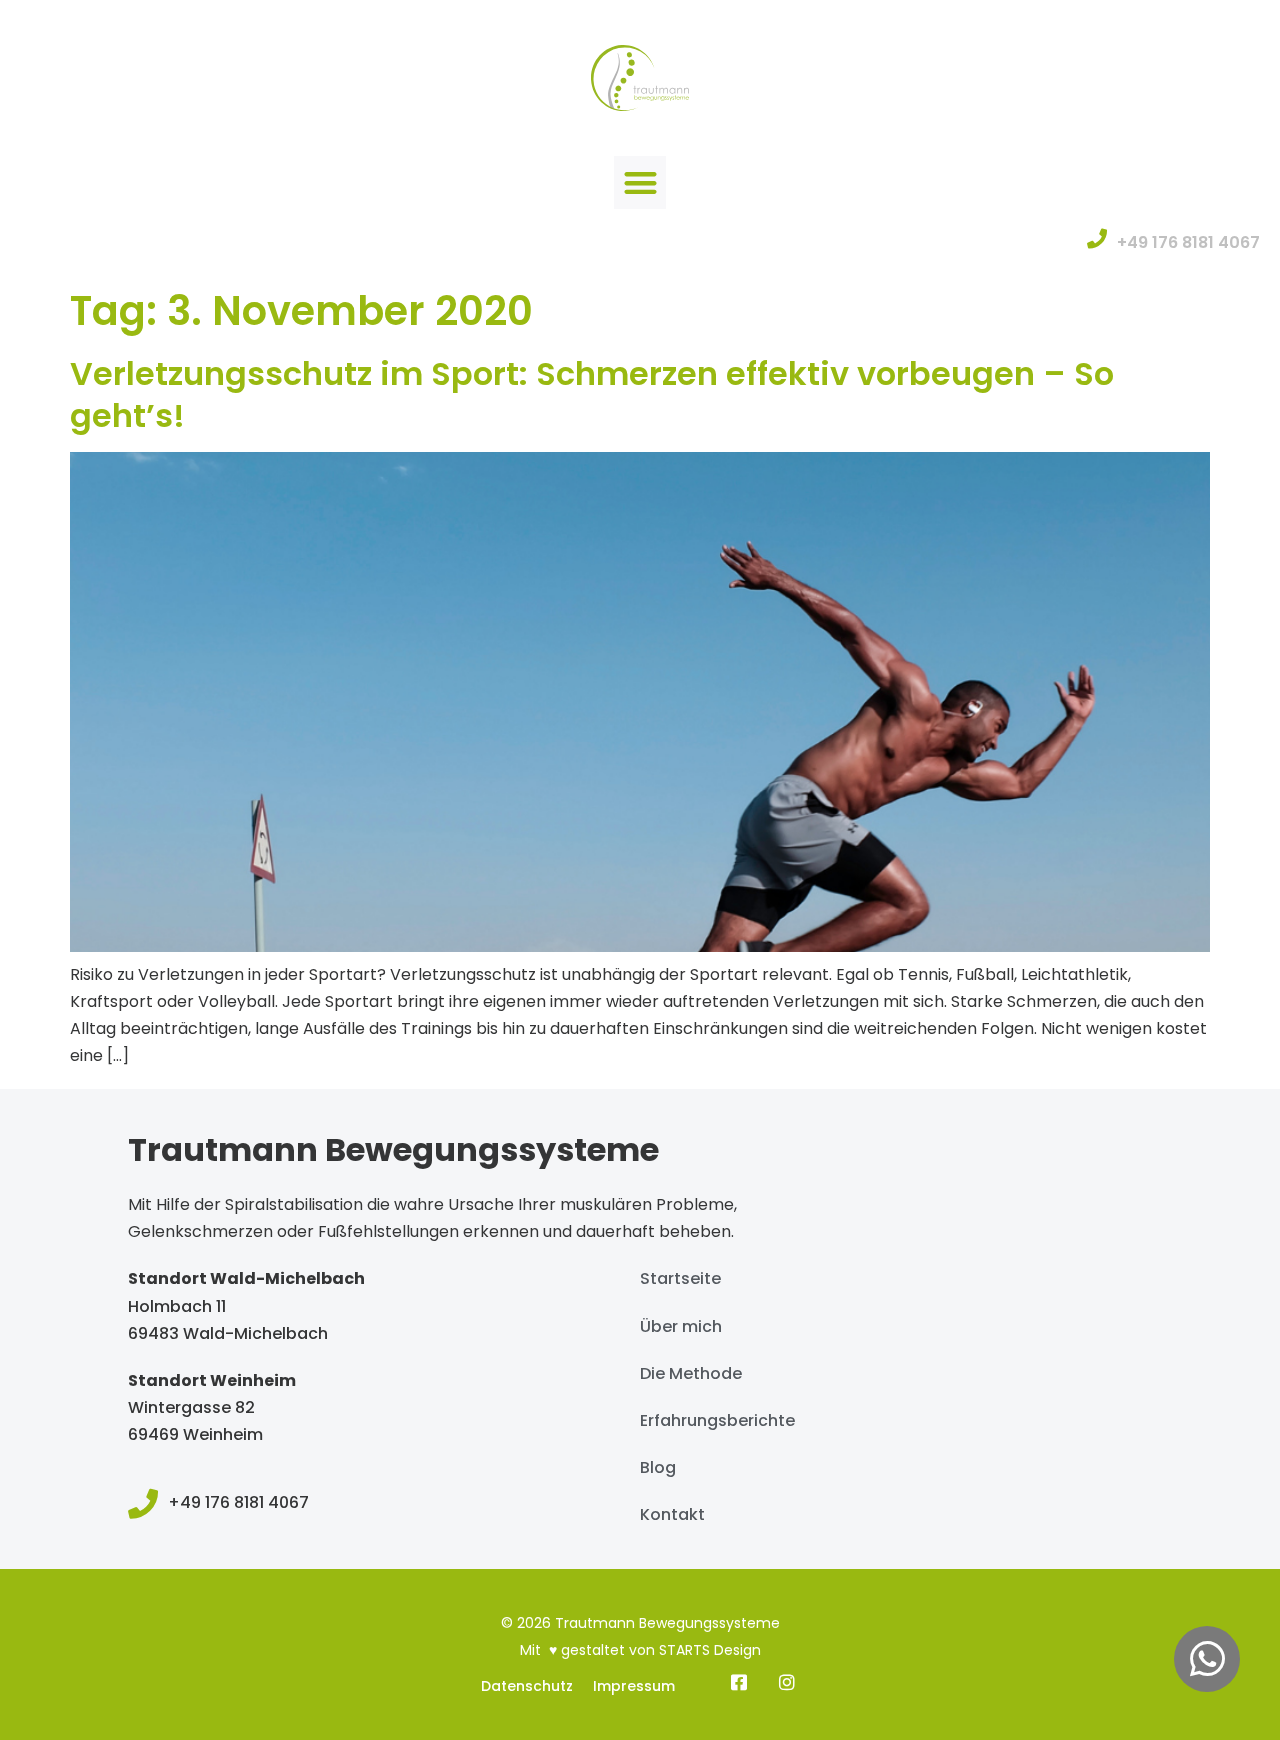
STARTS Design (710, 1650)
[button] (640, 182)
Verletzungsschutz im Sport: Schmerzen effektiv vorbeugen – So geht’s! (592, 394)
